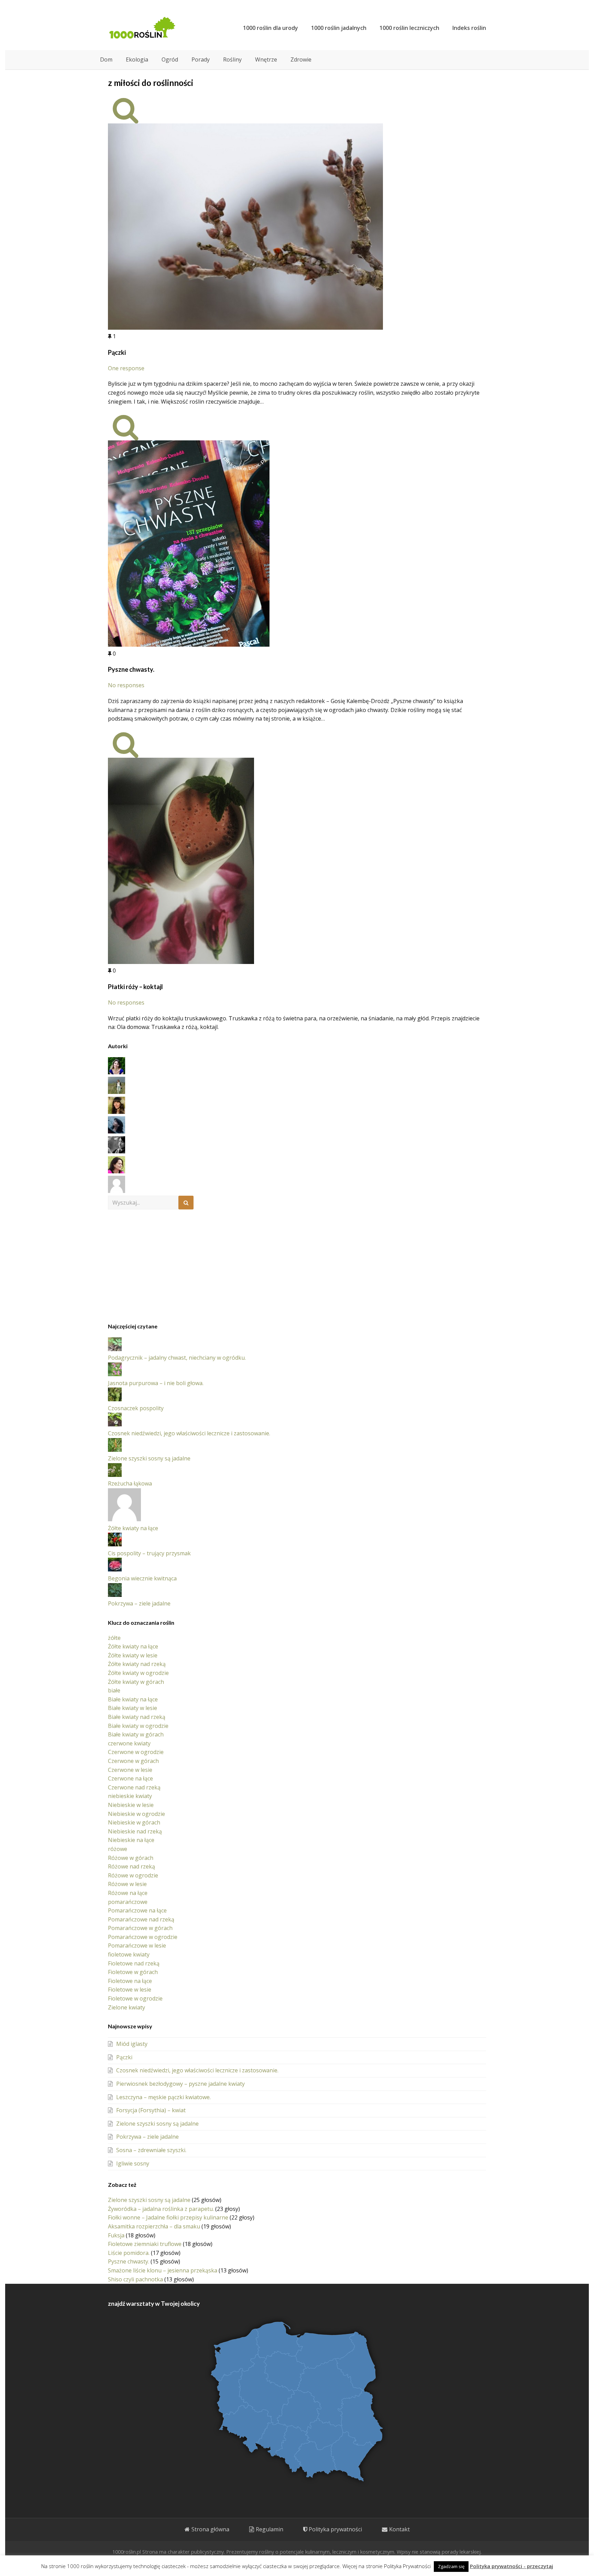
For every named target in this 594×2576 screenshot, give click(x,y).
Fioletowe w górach (133, 1972)
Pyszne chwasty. (131, 669)
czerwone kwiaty (129, 1743)
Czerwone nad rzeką (134, 1787)
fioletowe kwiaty (129, 1954)
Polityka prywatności (335, 2529)
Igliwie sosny (133, 2163)
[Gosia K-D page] (117, 1072)
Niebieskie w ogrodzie (136, 1814)
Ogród (170, 59)
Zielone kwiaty (126, 2007)
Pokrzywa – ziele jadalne (139, 1603)
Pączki (117, 352)
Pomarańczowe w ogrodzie (143, 1937)
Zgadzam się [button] (451, 2566)
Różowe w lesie (127, 1884)
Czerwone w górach (133, 1761)
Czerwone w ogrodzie (136, 1752)
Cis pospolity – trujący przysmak (149, 1553)
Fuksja (116, 2235)
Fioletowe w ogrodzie (135, 1998)
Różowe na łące (128, 1893)
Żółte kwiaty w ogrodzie (138, 1673)
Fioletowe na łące (130, 1981)
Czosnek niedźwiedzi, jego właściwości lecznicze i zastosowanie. (189, 1433)
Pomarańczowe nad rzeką (141, 1919)
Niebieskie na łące (131, 1840)
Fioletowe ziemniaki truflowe (145, 2244)
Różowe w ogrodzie (133, 1875)
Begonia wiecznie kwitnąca (142, 1578)
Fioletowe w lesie (130, 1989)
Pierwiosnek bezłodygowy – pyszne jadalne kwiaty (180, 2084)
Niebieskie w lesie (131, 1805)
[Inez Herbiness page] (117, 1112)
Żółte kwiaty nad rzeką (137, 1664)
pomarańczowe (128, 1902)
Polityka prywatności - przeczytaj (511, 2566)
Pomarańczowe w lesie (137, 1945)
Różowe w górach (131, 1858)
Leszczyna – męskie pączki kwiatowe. (163, 2097)
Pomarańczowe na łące (137, 1910)
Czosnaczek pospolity (136, 1408)
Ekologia (137, 59)
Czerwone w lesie (130, 1770)
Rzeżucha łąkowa (130, 1483)
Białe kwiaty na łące (133, 1699)
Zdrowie (301, 59)
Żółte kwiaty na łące (133, 1528)
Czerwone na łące (130, 1778)
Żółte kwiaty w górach (136, 1682)
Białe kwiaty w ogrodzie (138, 1726)
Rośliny (232, 59)
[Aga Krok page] (117, 1171)
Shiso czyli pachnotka (135, 2279)
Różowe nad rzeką (131, 1866)
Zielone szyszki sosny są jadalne (149, 1458)
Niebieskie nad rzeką (135, 1831)
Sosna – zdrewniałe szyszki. (151, 2150)
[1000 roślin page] (117, 1191)
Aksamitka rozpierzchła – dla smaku (154, 2226)
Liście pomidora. (129, 2253)
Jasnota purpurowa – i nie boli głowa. (156, 1383)
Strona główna (210, 2529)
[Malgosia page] (117, 1131)
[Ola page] (117, 1151)
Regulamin (269, 2529)
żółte (114, 1638)
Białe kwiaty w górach (136, 1734)
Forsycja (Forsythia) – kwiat (151, 2110)
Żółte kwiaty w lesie (133, 1655)
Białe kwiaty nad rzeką (137, 1717)
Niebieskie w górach (134, 1822)
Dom (106, 59)
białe (114, 1690)
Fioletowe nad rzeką (134, 1963)
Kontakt (399, 2529)
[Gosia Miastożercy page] (117, 1092)
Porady (201, 59)
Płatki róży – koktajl (135, 987)
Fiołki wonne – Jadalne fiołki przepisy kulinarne (168, 2217)
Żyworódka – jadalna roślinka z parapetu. (161, 2209)
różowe (118, 1849)
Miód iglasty (132, 2044)
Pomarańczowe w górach (140, 1928)
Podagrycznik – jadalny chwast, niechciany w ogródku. (177, 1358)
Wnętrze (266, 59)
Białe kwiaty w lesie (133, 1708)
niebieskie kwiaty (130, 1796)
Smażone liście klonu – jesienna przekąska (163, 2270)
